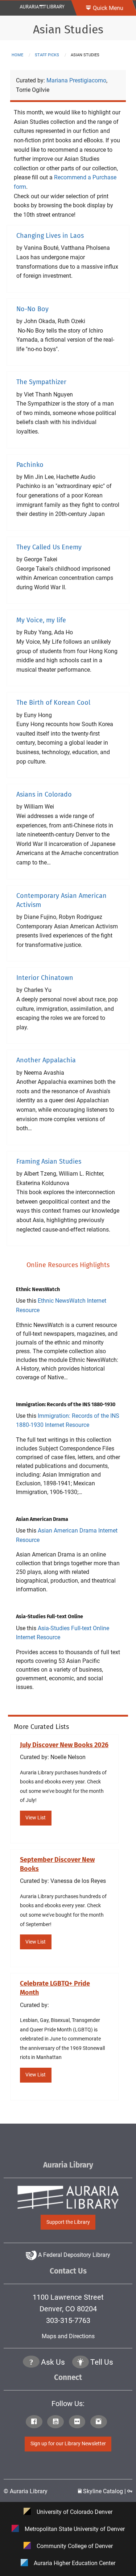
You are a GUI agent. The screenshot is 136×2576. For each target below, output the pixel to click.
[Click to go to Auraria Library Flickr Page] (79, 2422)
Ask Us (53, 2362)
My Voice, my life (41, 620)
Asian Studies (68, 29)
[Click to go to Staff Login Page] (130, 2491)
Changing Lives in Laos (50, 236)
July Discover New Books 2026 (64, 1745)
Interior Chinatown (45, 978)
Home (17, 55)
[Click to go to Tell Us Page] (81, 2363)
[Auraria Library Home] (42, 6)
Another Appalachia (46, 1060)
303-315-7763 (68, 2320)
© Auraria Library (26, 2491)
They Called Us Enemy (49, 547)
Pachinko (30, 465)
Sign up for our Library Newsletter (68, 2444)
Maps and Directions (68, 2336)
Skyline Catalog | (104, 2491)
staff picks (47, 55)
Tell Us (102, 2362)
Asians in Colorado (44, 794)
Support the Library (68, 2222)
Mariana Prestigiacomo (76, 80)
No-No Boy (32, 309)
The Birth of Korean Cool (53, 703)
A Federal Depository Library (73, 2255)
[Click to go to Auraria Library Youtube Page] (57, 2422)
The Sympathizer (41, 382)
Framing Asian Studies (49, 1161)
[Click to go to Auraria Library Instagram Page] (100, 2422)
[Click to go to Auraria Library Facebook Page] (36, 2422)
